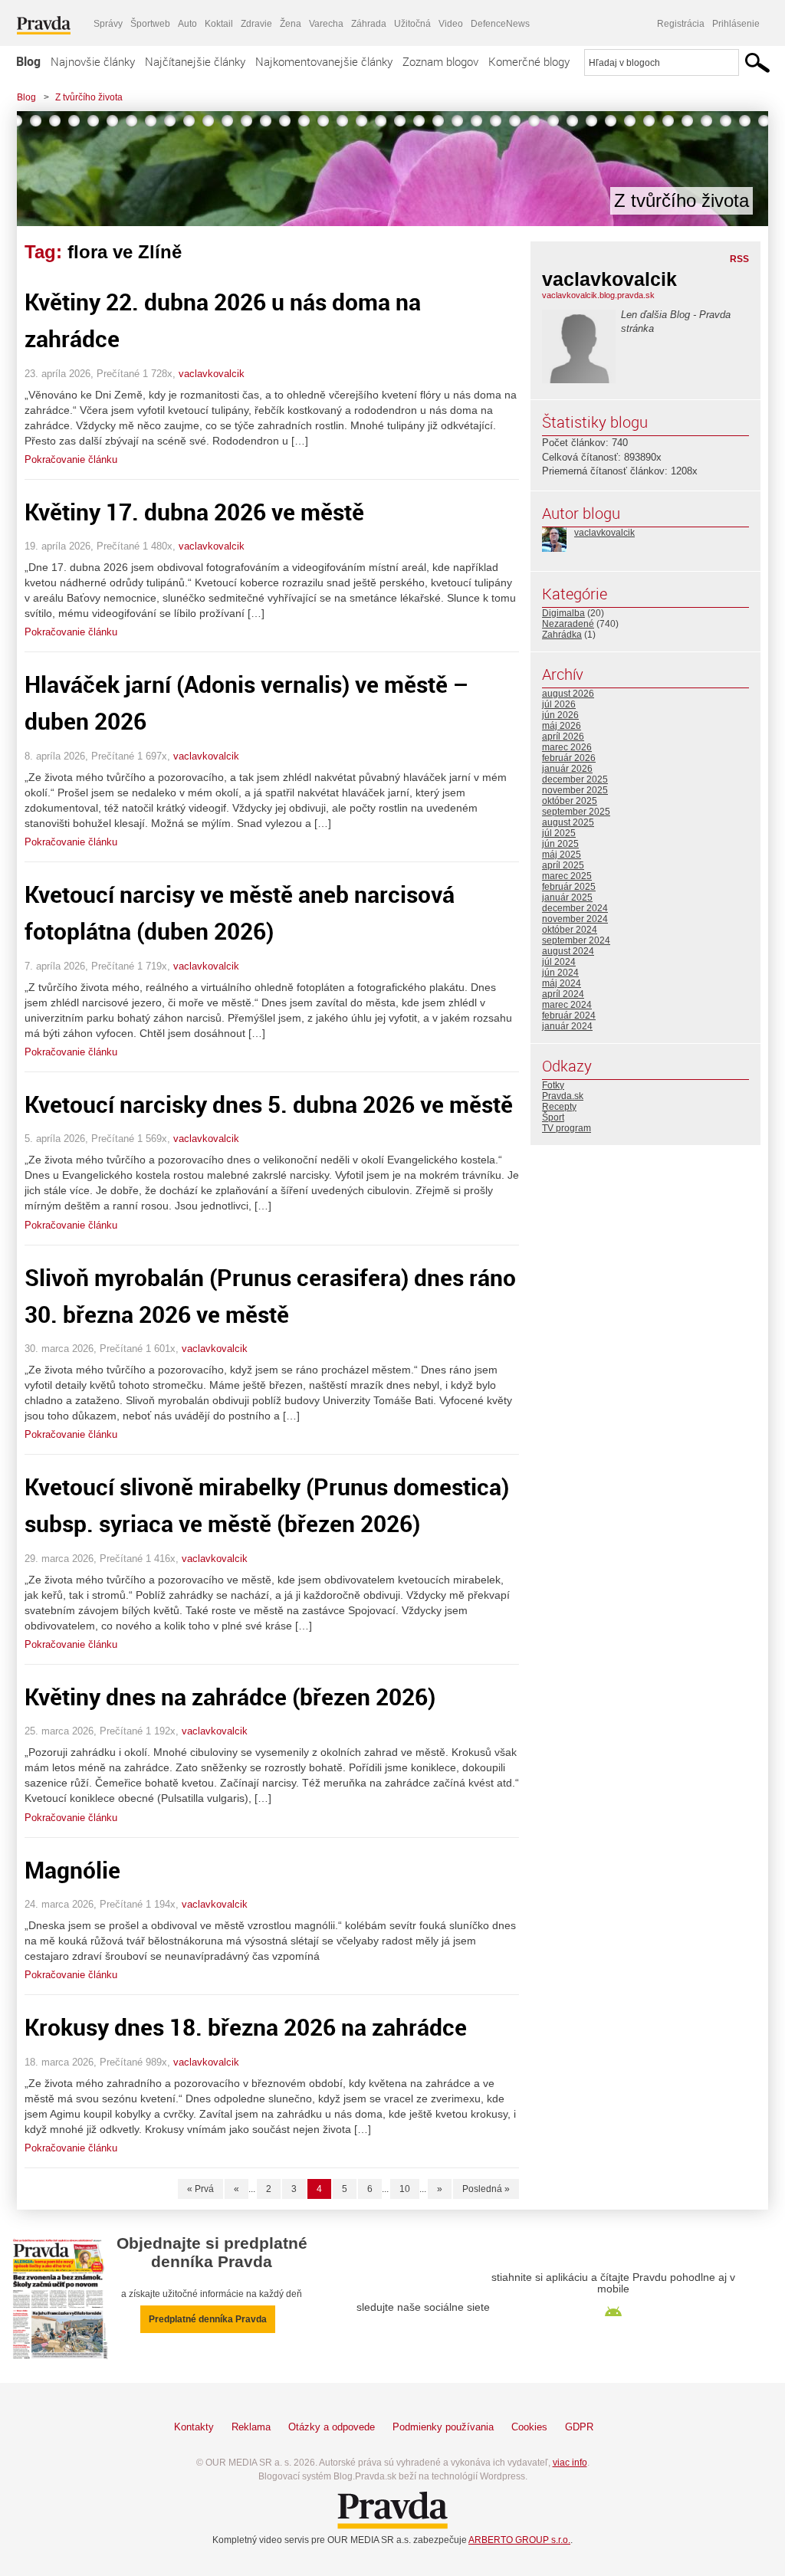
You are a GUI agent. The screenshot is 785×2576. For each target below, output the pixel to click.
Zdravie (256, 24)
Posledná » (486, 2189)
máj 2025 (562, 855)
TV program (567, 1128)
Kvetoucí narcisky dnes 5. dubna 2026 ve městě (269, 1104)
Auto (187, 24)
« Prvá (200, 2189)
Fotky (553, 1085)
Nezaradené (568, 624)
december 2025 (575, 779)
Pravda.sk (563, 1096)
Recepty (559, 1107)
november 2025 (575, 790)
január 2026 (567, 769)
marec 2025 (567, 876)
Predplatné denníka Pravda (208, 2319)
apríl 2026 (563, 737)
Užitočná (412, 24)
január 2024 (567, 1026)
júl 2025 (559, 833)
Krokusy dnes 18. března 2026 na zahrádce (246, 2027)
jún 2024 (560, 973)
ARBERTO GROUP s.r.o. (519, 2540)
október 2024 (570, 930)
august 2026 (568, 694)
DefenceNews (500, 24)
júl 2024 (559, 962)
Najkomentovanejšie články (324, 61)
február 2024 (569, 1016)
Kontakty (194, 2427)
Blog (28, 61)
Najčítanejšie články (195, 61)
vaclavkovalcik (212, 374)
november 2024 (575, 919)
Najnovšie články (93, 61)
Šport (553, 1117)
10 (405, 2189)
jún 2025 (560, 844)
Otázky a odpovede (332, 2427)
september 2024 (576, 940)
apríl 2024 (563, 994)
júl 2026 (559, 704)
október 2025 (570, 801)
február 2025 (569, 887)
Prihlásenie (736, 24)
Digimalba (563, 613)
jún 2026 (560, 715)
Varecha (326, 24)
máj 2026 (562, 726)
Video (451, 24)
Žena (291, 24)
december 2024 (575, 908)
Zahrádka (562, 635)
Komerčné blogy (529, 61)
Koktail (219, 24)
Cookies (529, 2427)
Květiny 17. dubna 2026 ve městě (194, 512)
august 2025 (568, 822)
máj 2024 (562, 983)
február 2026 (569, 758)
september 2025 (576, 812)
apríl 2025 (563, 865)
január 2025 (567, 897)
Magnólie (72, 1870)
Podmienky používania (443, 2427)
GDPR (579, 2427)
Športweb (150, 24)
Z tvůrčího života (89, 97)
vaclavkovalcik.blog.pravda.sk (598, 295)
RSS (739, 259)
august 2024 (568, 951)
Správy (108, 24)
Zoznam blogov (440, 61)
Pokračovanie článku (71, 459)
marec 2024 (567, 1005)
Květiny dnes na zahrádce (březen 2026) (230, 1697)
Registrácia (681, 24)
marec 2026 (567, 747)
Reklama (251, 2427)
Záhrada (369, 24)
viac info (570, 2463)
